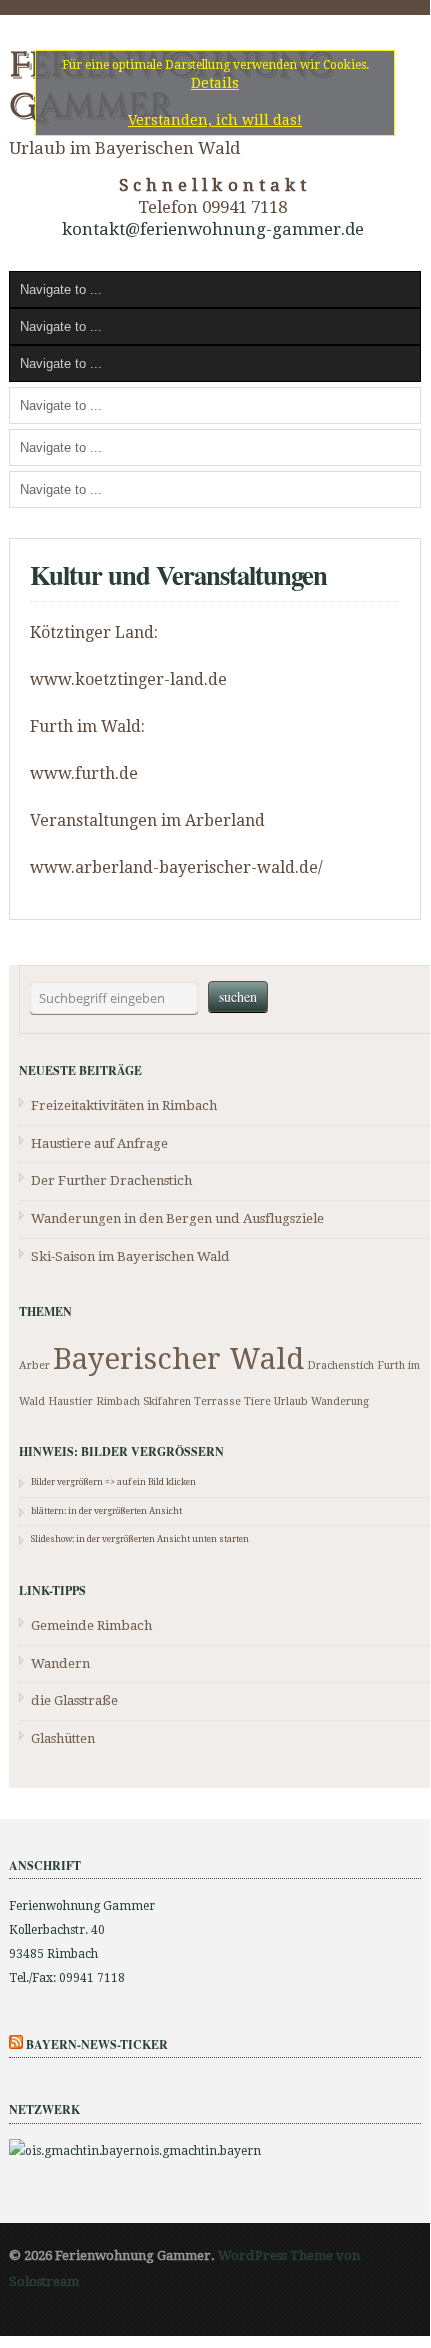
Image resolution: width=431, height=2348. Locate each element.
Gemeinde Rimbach (91, 1625)
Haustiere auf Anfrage (99, 1143)
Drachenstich (340, 1365)
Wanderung (340, 1401)
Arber (34, 1365)
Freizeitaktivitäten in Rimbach (124, 1105)
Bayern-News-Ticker (97, 2044)
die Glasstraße (74, 1700)
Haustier (70, 1401)
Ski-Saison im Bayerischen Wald (130, 1256)
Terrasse (217, 1401)
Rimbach (118, 1401)
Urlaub (291, 1401)
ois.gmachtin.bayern (202, 2151)
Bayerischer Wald (178, 1359)
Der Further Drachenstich (111, 1180)
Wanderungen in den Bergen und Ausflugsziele (177, 1218)
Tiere (257, 1401)
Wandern (60, 1663)
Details (215, 83)
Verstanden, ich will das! (215, 120)
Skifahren (167, 1401)
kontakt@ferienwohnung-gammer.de (213, 229)
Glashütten (63, 1738)
